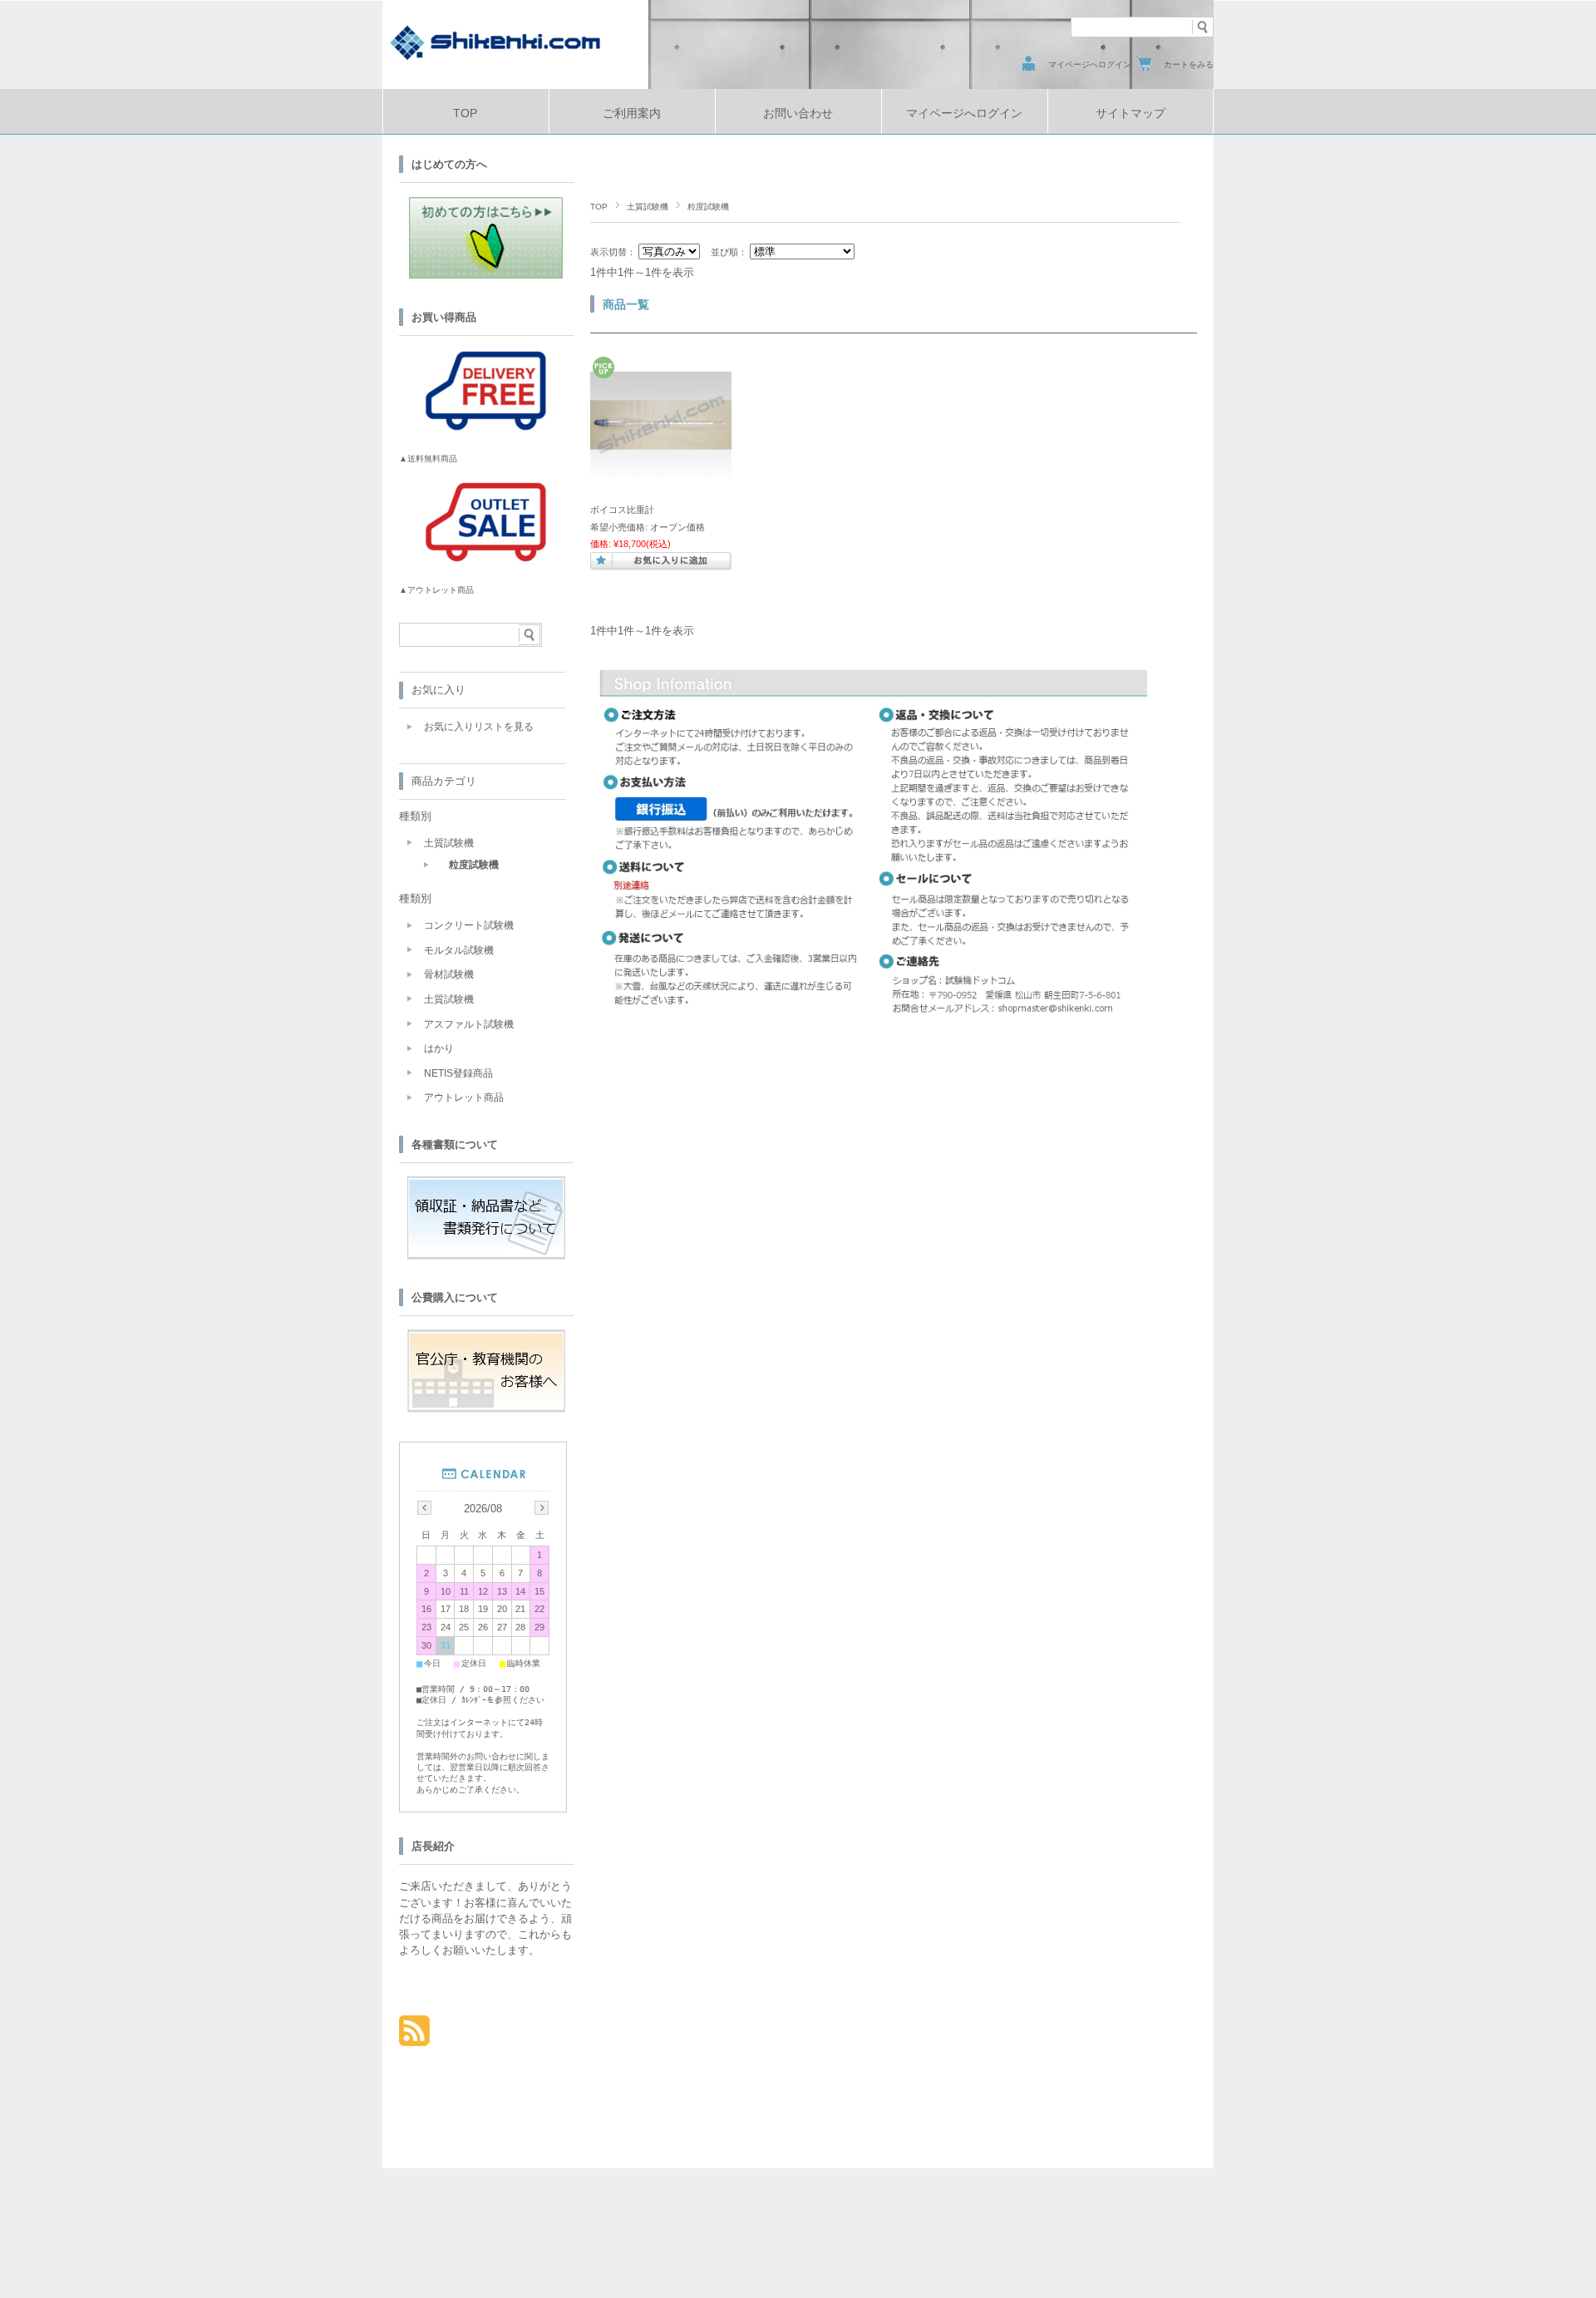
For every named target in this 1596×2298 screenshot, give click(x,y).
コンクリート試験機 (469, 925)
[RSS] (414, 2037)
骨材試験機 (449, 974)
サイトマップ (1130, 113)
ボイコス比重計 (622, 510)
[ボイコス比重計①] (661, 470)
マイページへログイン (1090, 64)
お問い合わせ (798, 113)
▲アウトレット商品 (436, 590)
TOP (465, 113)
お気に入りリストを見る (479, 727)
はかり (439, 1048)
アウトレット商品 (464, 1097)
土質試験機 (648, 207)
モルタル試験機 (459, 950)
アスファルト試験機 (469, 1024)
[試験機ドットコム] (495, 60)
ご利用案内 (632, 113)
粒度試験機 (474, 865)
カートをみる (1189, 64)
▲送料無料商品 (428, 459)
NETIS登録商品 (458, 1073)
